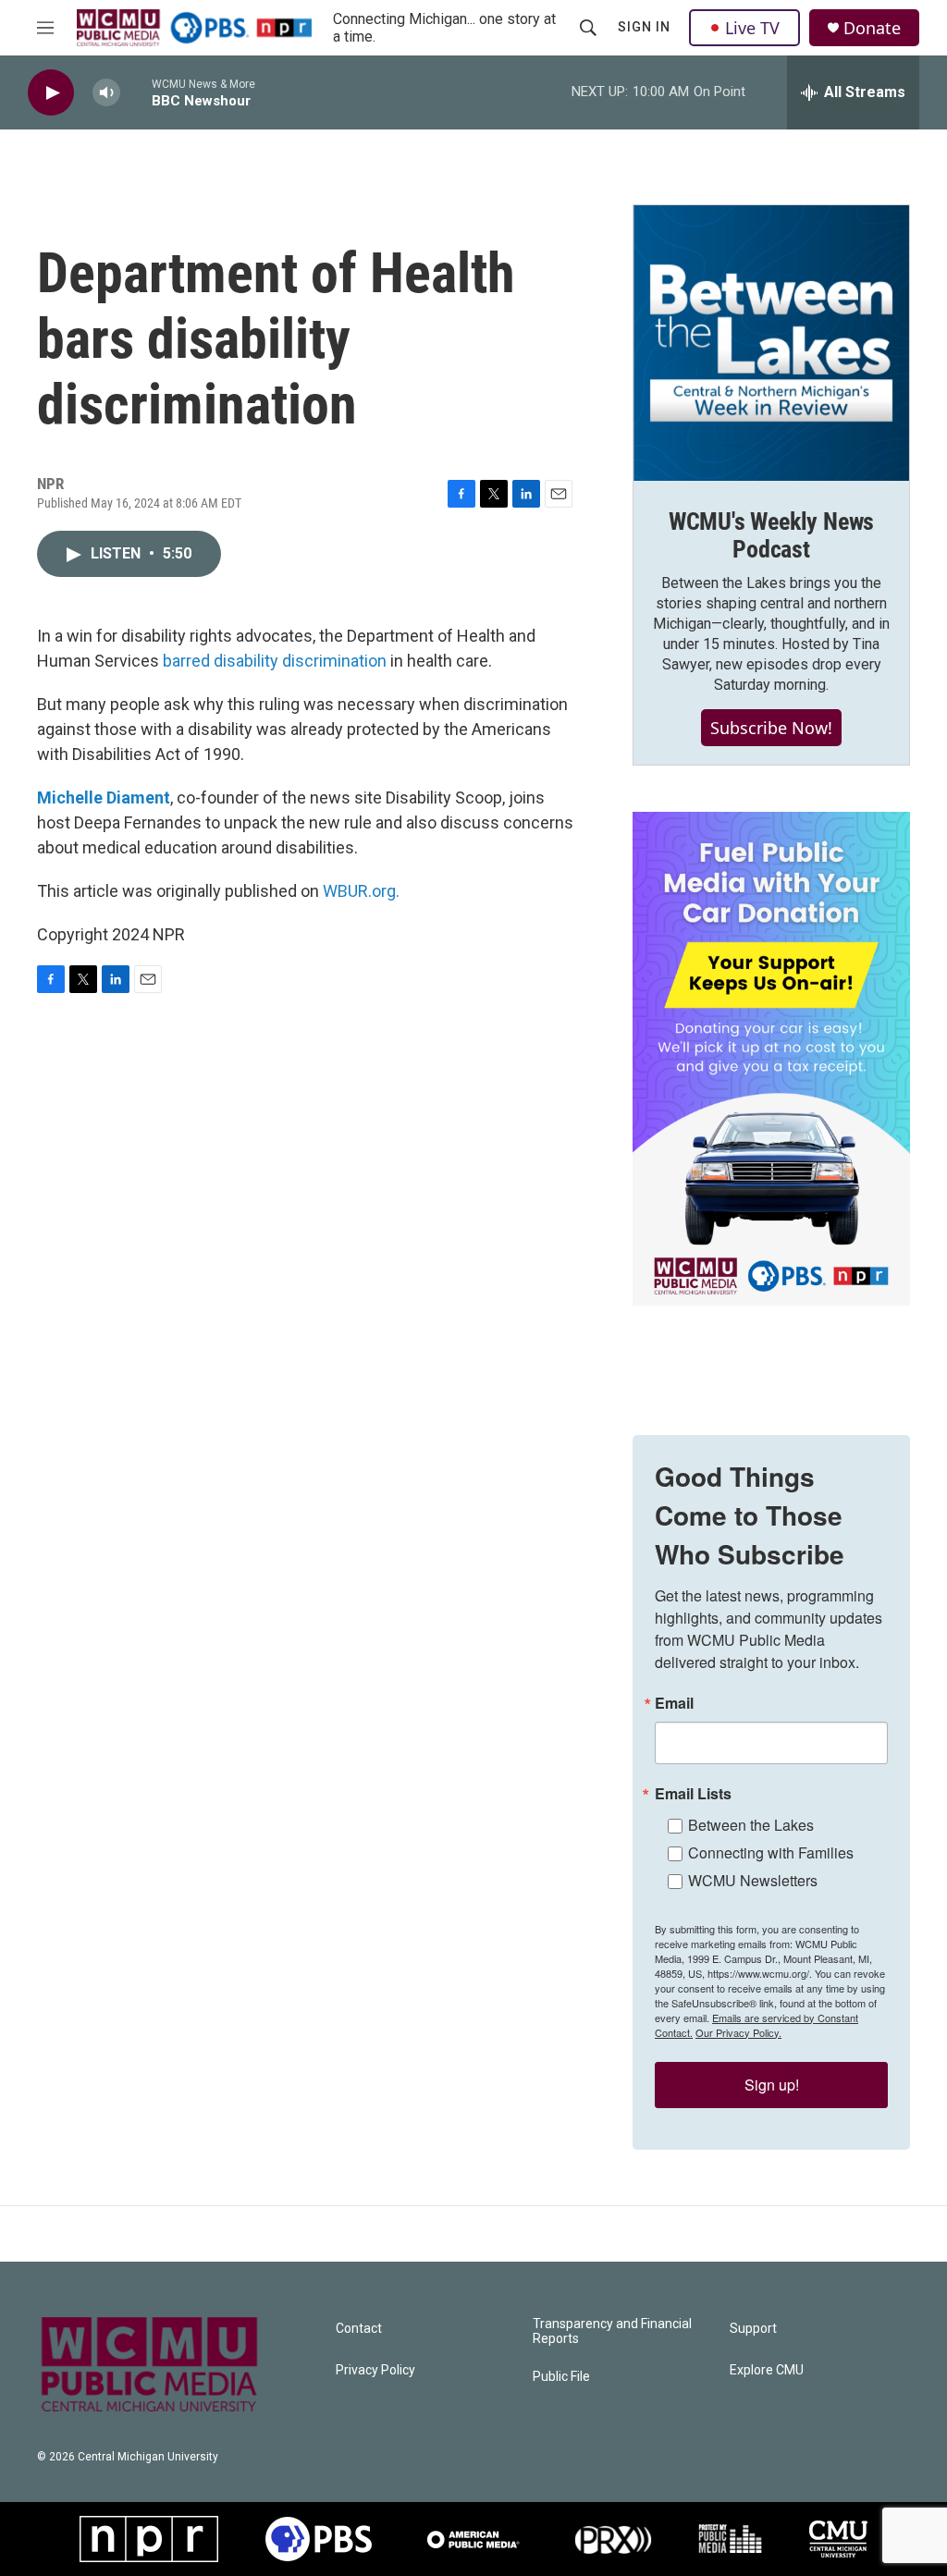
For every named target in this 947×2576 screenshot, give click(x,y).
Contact (359, 2329)
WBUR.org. (361, 891)
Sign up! (772, 2085)
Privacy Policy (375, 2370)
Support (753, 2329)
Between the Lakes (751, 1825)
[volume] (106, 93)
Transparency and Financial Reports (612, 2331)
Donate (872, 28)
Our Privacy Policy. (738, 2032)
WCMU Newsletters (753, 1880)
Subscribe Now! (771, 728)
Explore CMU (767, 2370)
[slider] (136, 92)
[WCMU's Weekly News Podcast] (771, 343)
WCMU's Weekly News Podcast (771, 535)
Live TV (752, 28)
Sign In (644, 27)
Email (674, 1703)
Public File (561, 2377)
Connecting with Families (771, 1852)
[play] (51, 93)
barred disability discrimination (275, 661)
